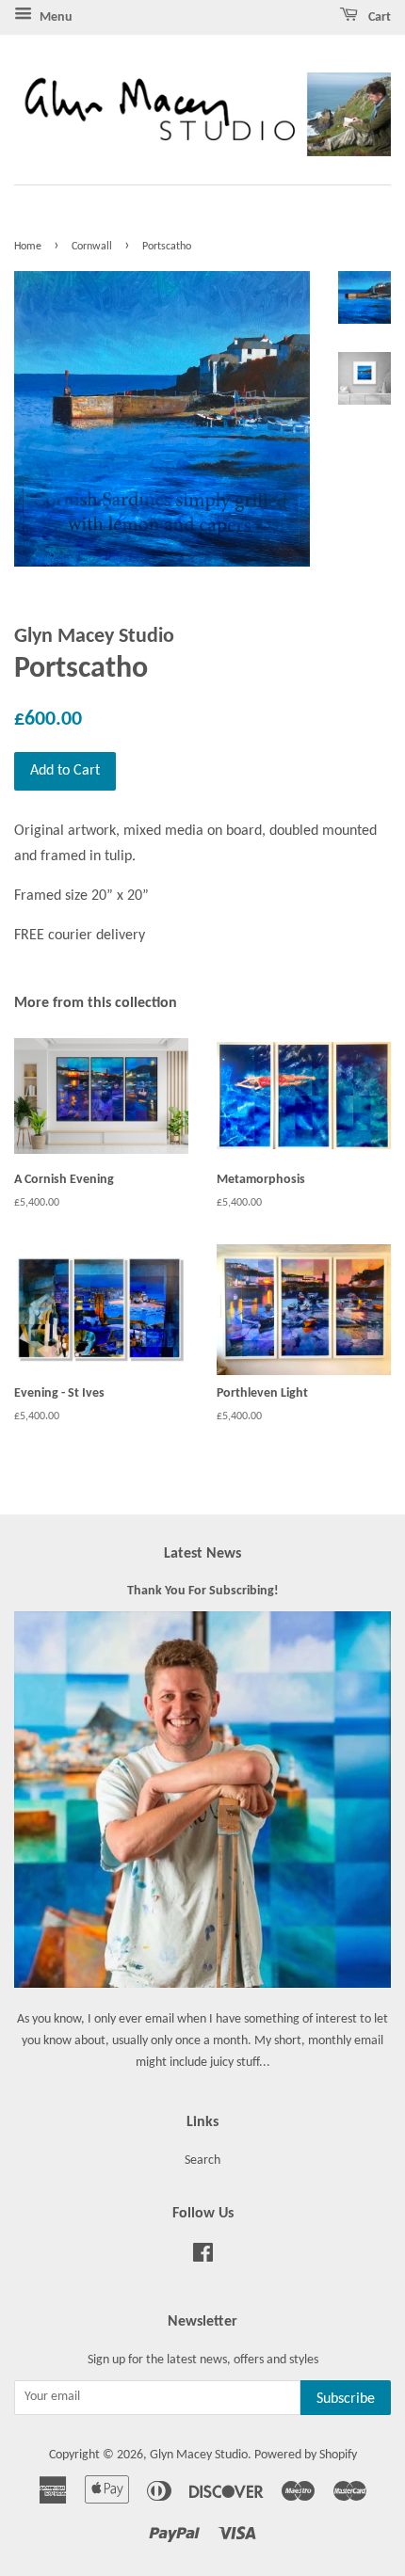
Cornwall (92, 247)
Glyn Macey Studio (199, 2455)
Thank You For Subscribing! (203, 1591)
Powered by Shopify (306, 2455)
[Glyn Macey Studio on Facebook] (203, 2257)
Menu (55, 17)
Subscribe (346, 2399)
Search (202, 2160)
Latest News (202, 1554)
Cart (378, 17)
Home (28, 247)
